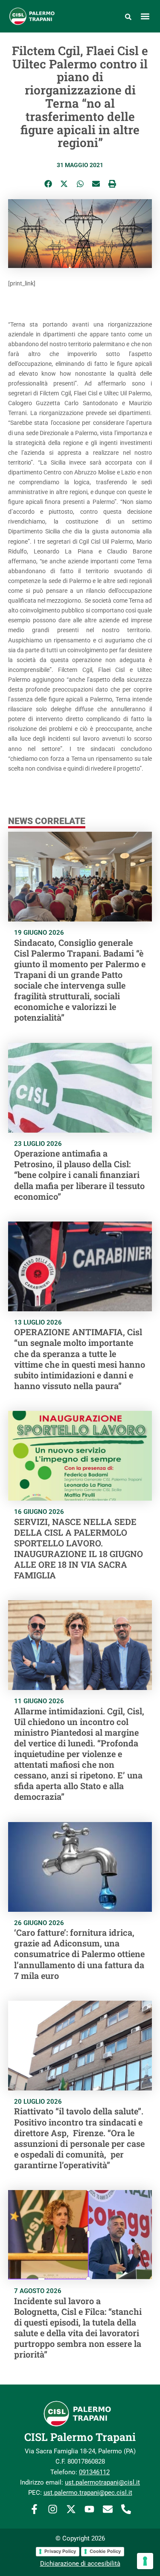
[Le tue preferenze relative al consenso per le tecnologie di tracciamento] (145, 2561)
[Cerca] (128, 16)
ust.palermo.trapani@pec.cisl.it (88, 2493)
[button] (145, 16)
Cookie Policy (105, 2551)
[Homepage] (37, 16)
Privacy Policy (60, 2551)
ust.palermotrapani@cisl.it (102, 2482)
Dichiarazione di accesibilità (80, 2564)
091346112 (94, 2472)
